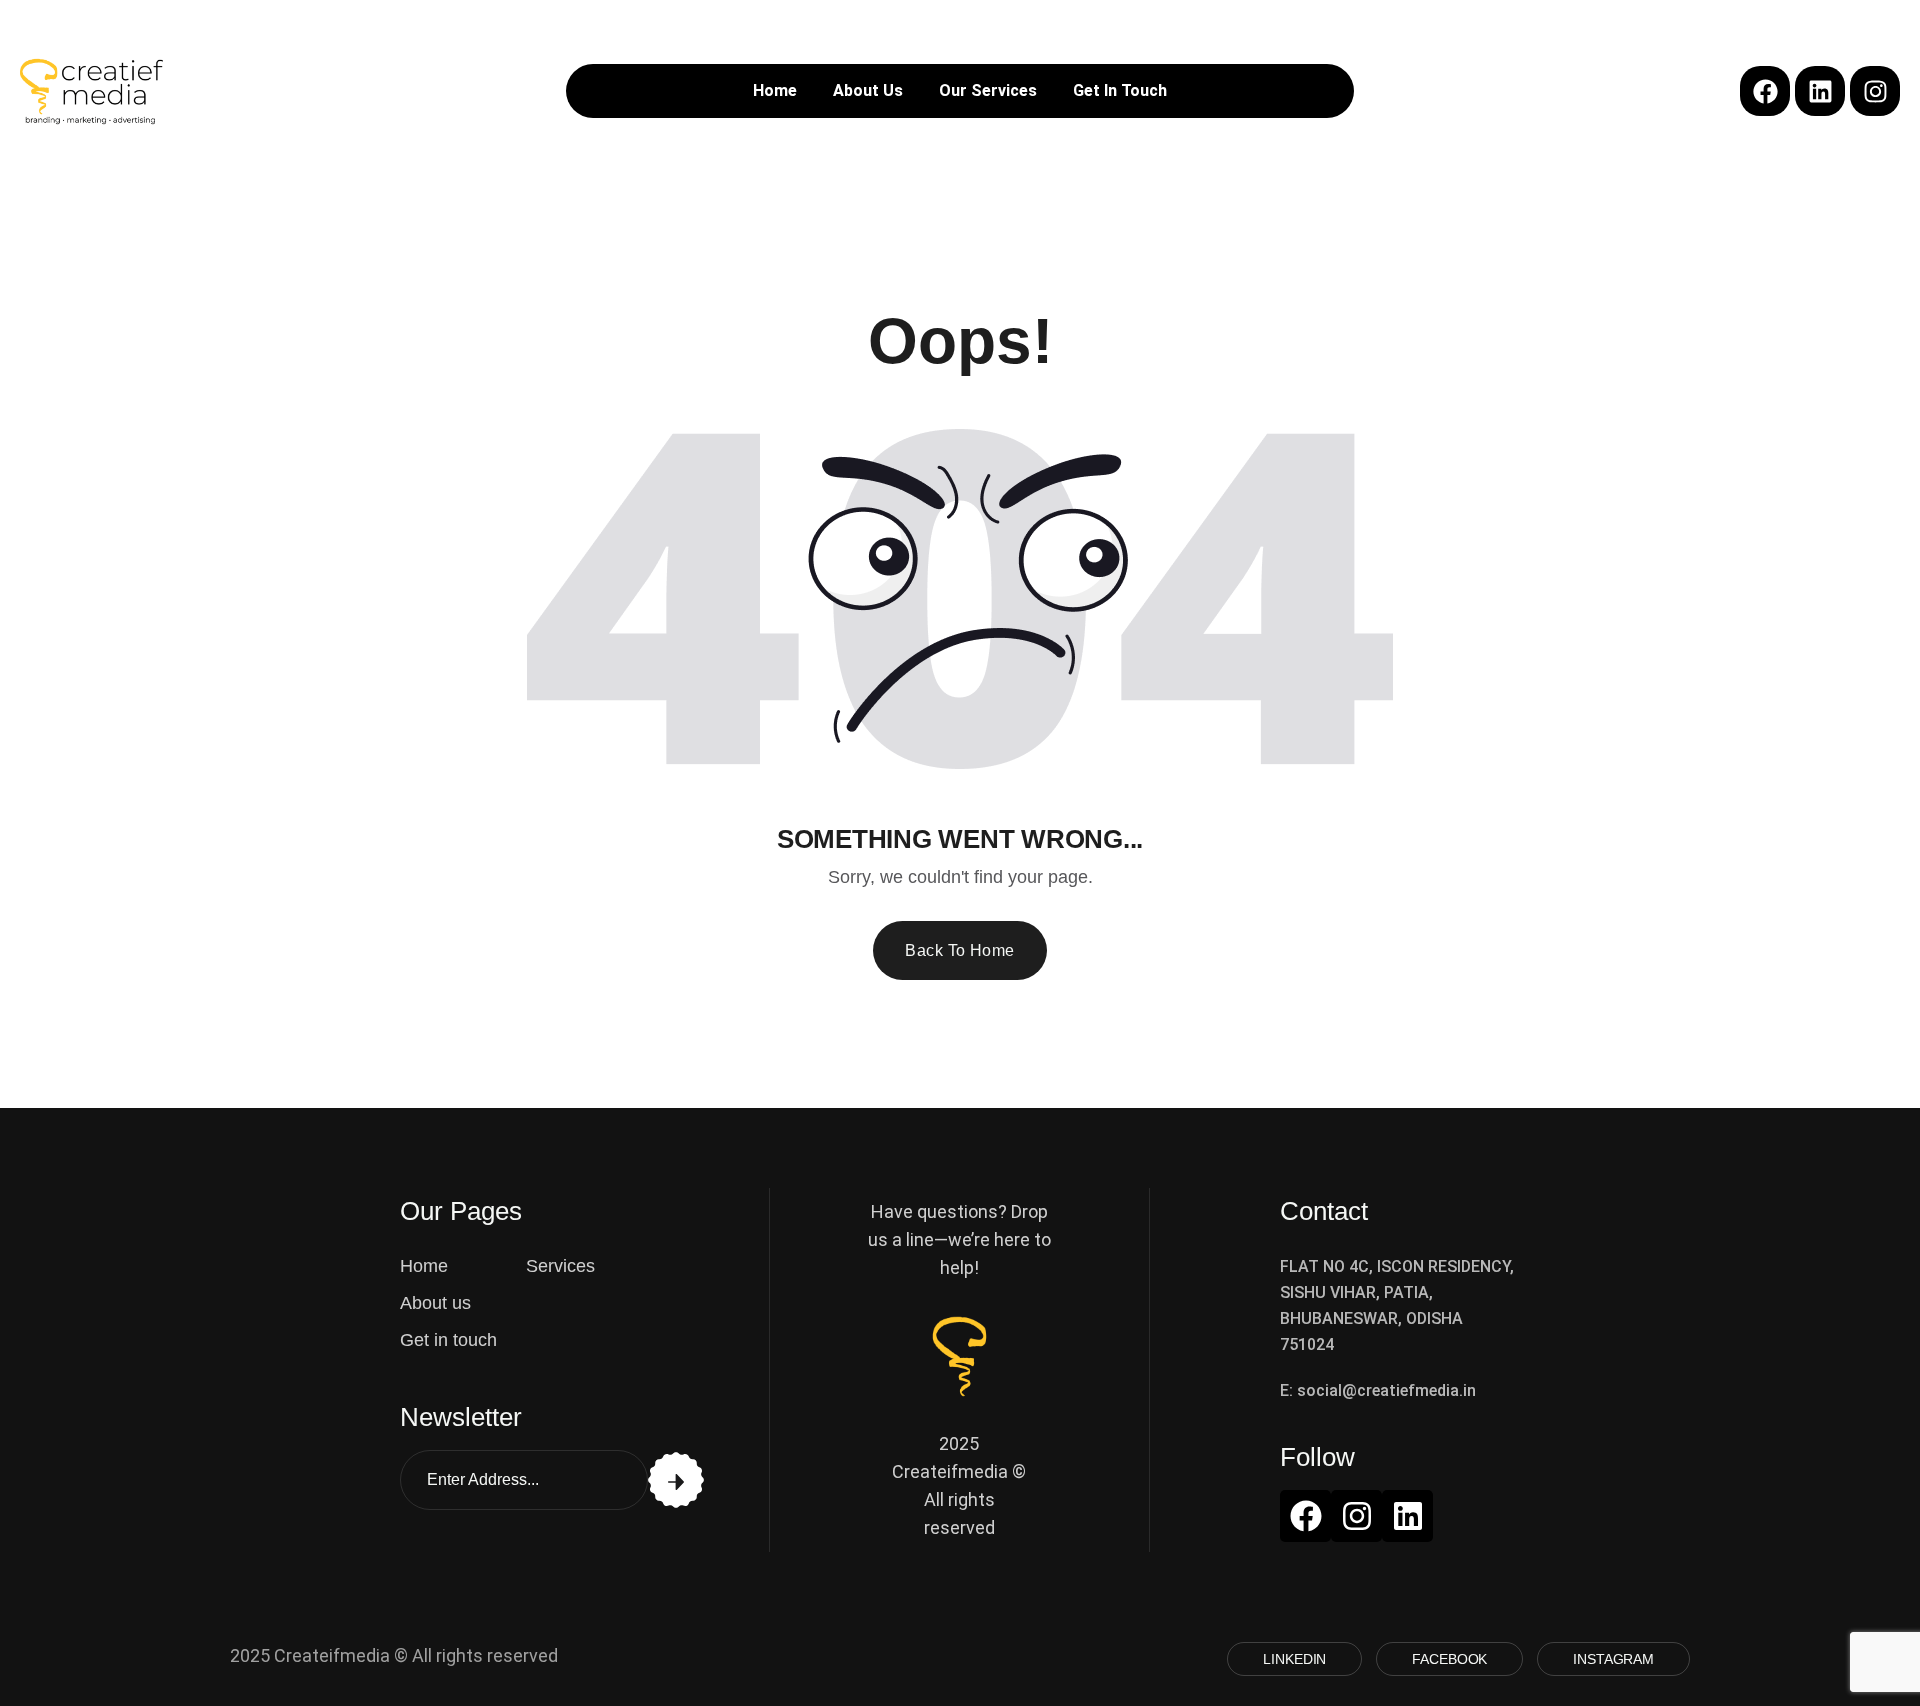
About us (435, 1303)
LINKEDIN (1294, 1659)
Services (560, 1266)
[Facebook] (1765, 91)
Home (775, 90)
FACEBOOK (1449, 1659)
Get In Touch (1120, 90)
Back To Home (960, 950)
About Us (868, 90)
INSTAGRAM (1613, 1659)
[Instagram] (1875, 91)
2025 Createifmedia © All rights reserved (394, 1655)
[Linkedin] (1820, 91)
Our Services (988, 90)
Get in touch (448, 1340)
